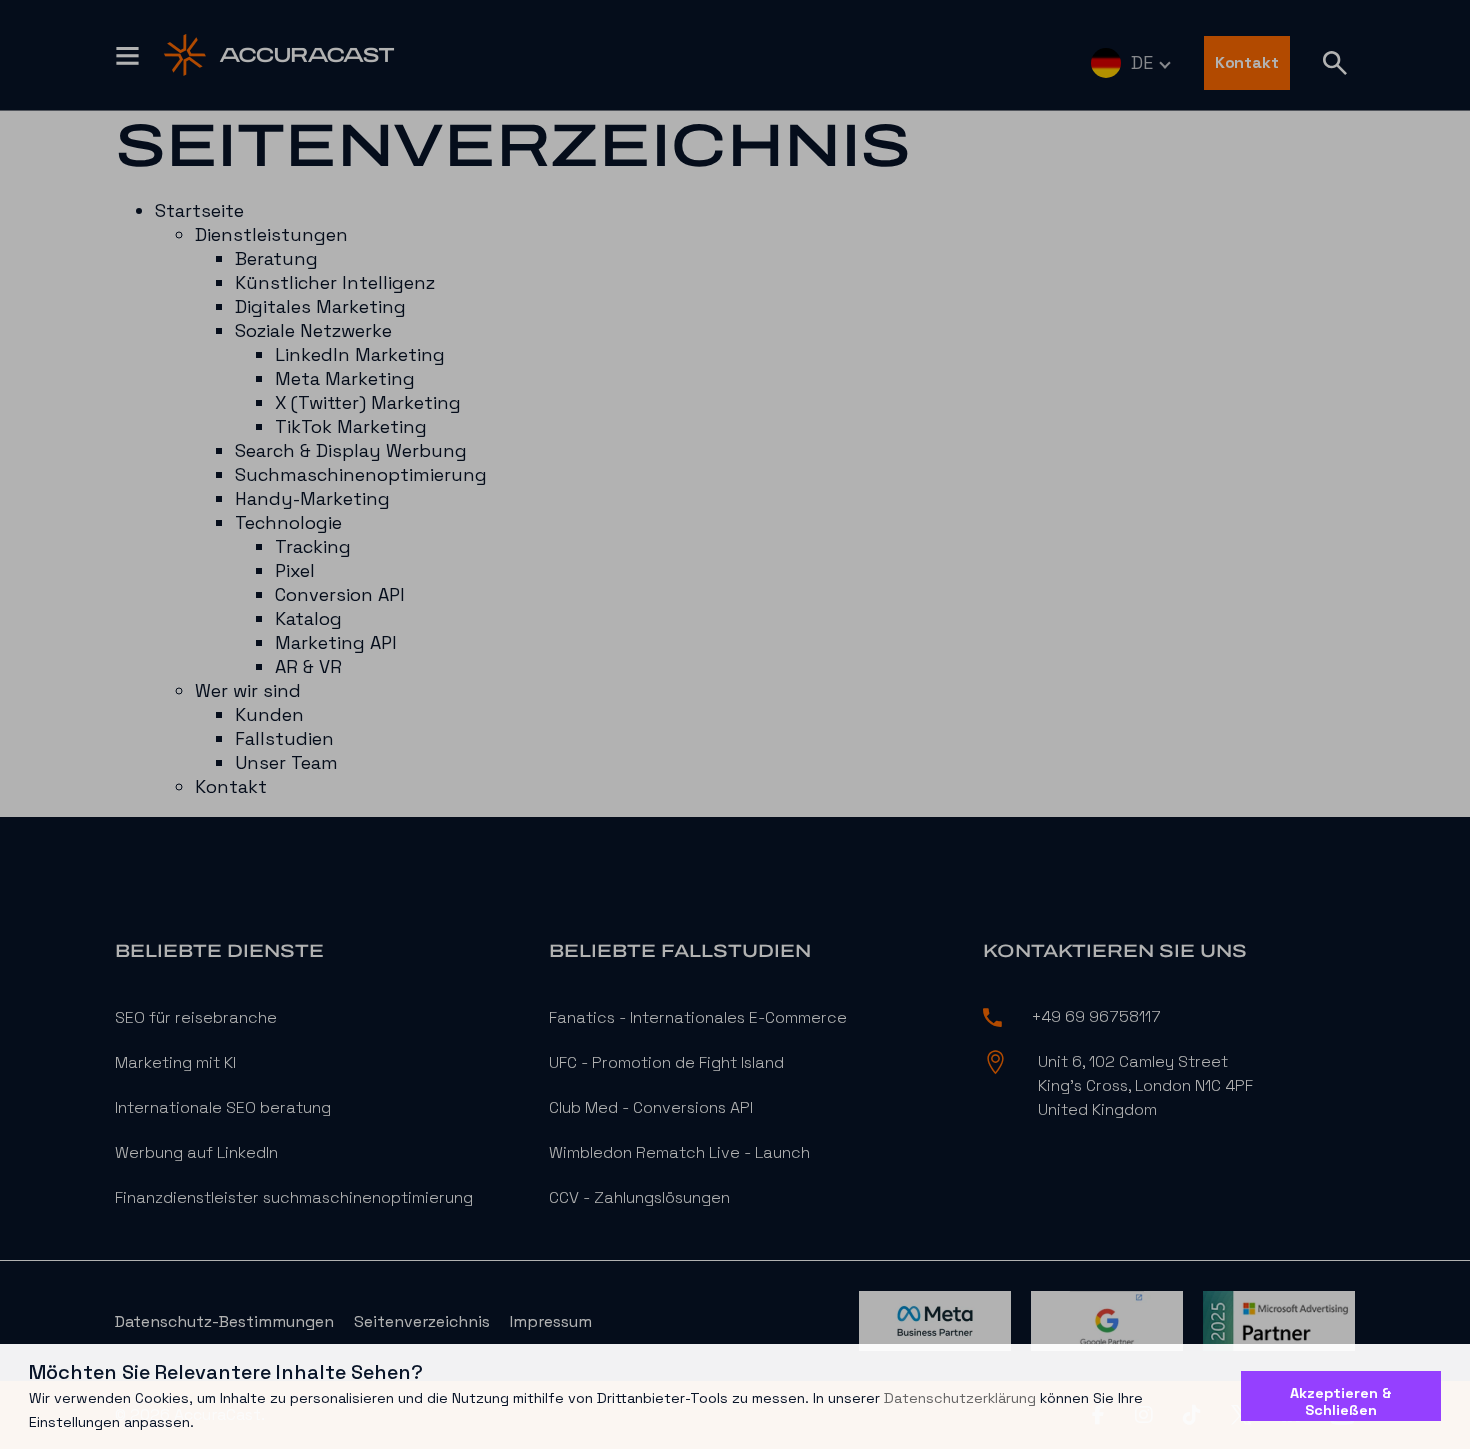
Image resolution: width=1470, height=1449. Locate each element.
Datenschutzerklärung (960, 1398)
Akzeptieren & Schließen (1341, 1401)
